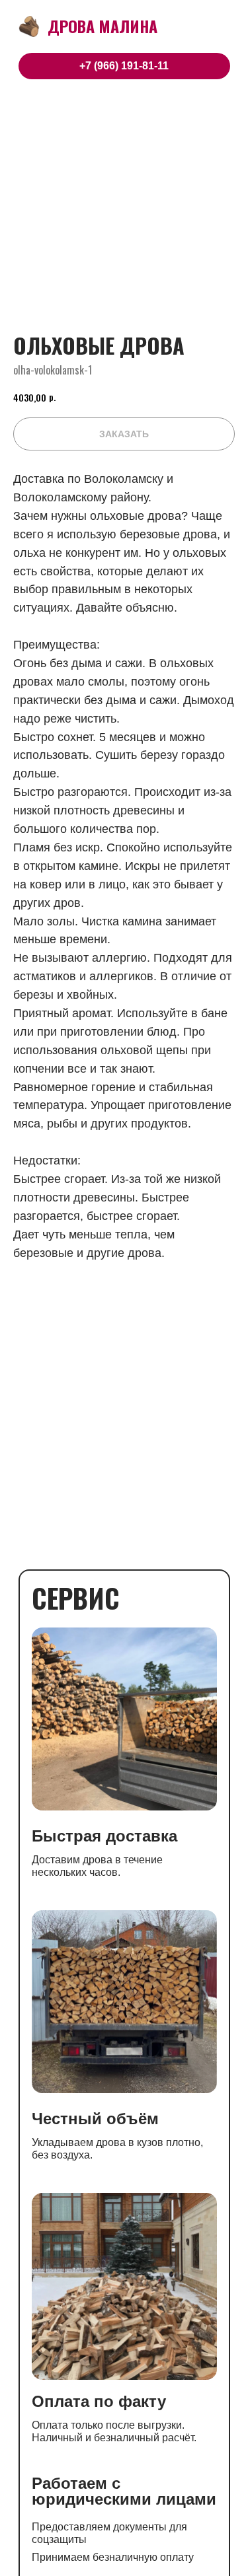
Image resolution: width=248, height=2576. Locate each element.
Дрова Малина (103, 26)
